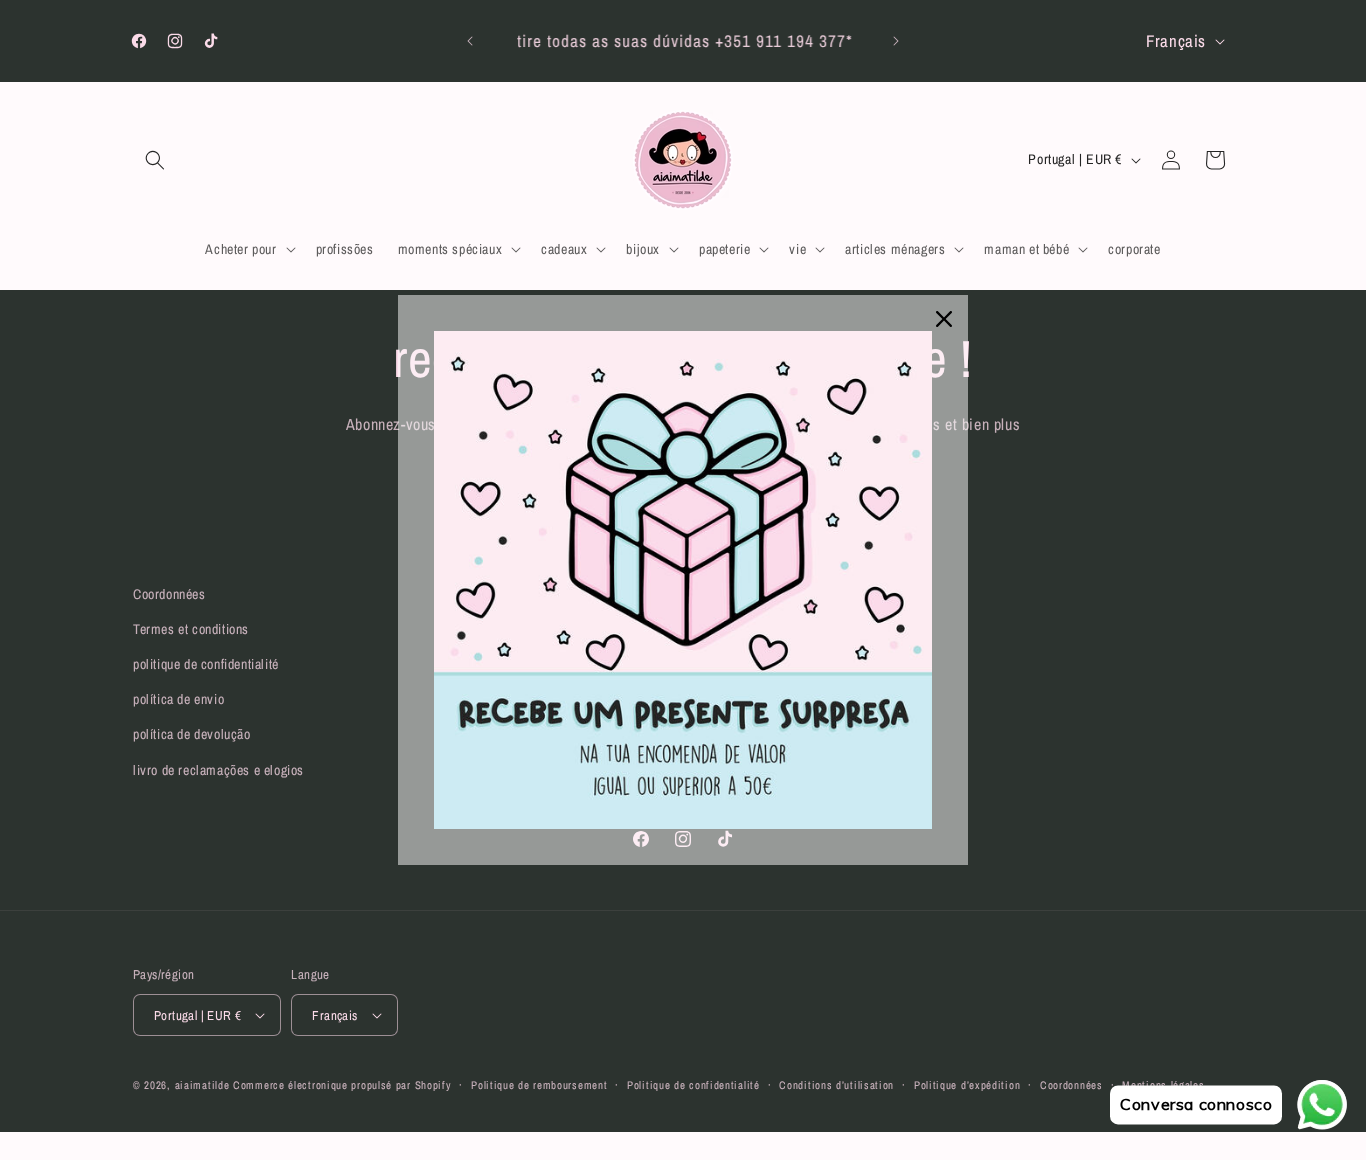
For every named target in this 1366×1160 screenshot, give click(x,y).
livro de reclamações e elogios (218, 770)
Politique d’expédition (967, 1085)
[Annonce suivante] (896, 41)
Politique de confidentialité (693, 1085)
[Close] (944, 319)
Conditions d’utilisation (836, 1085)
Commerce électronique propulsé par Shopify (342, 1085)
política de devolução (192, 734)
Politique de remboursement (539, 1085)
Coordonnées (169, 594)
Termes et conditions (191, 629)
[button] (155, 160)
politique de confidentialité (206, 664)
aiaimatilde (202, 1085)
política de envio (178, 699)
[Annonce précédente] (470, 41)
